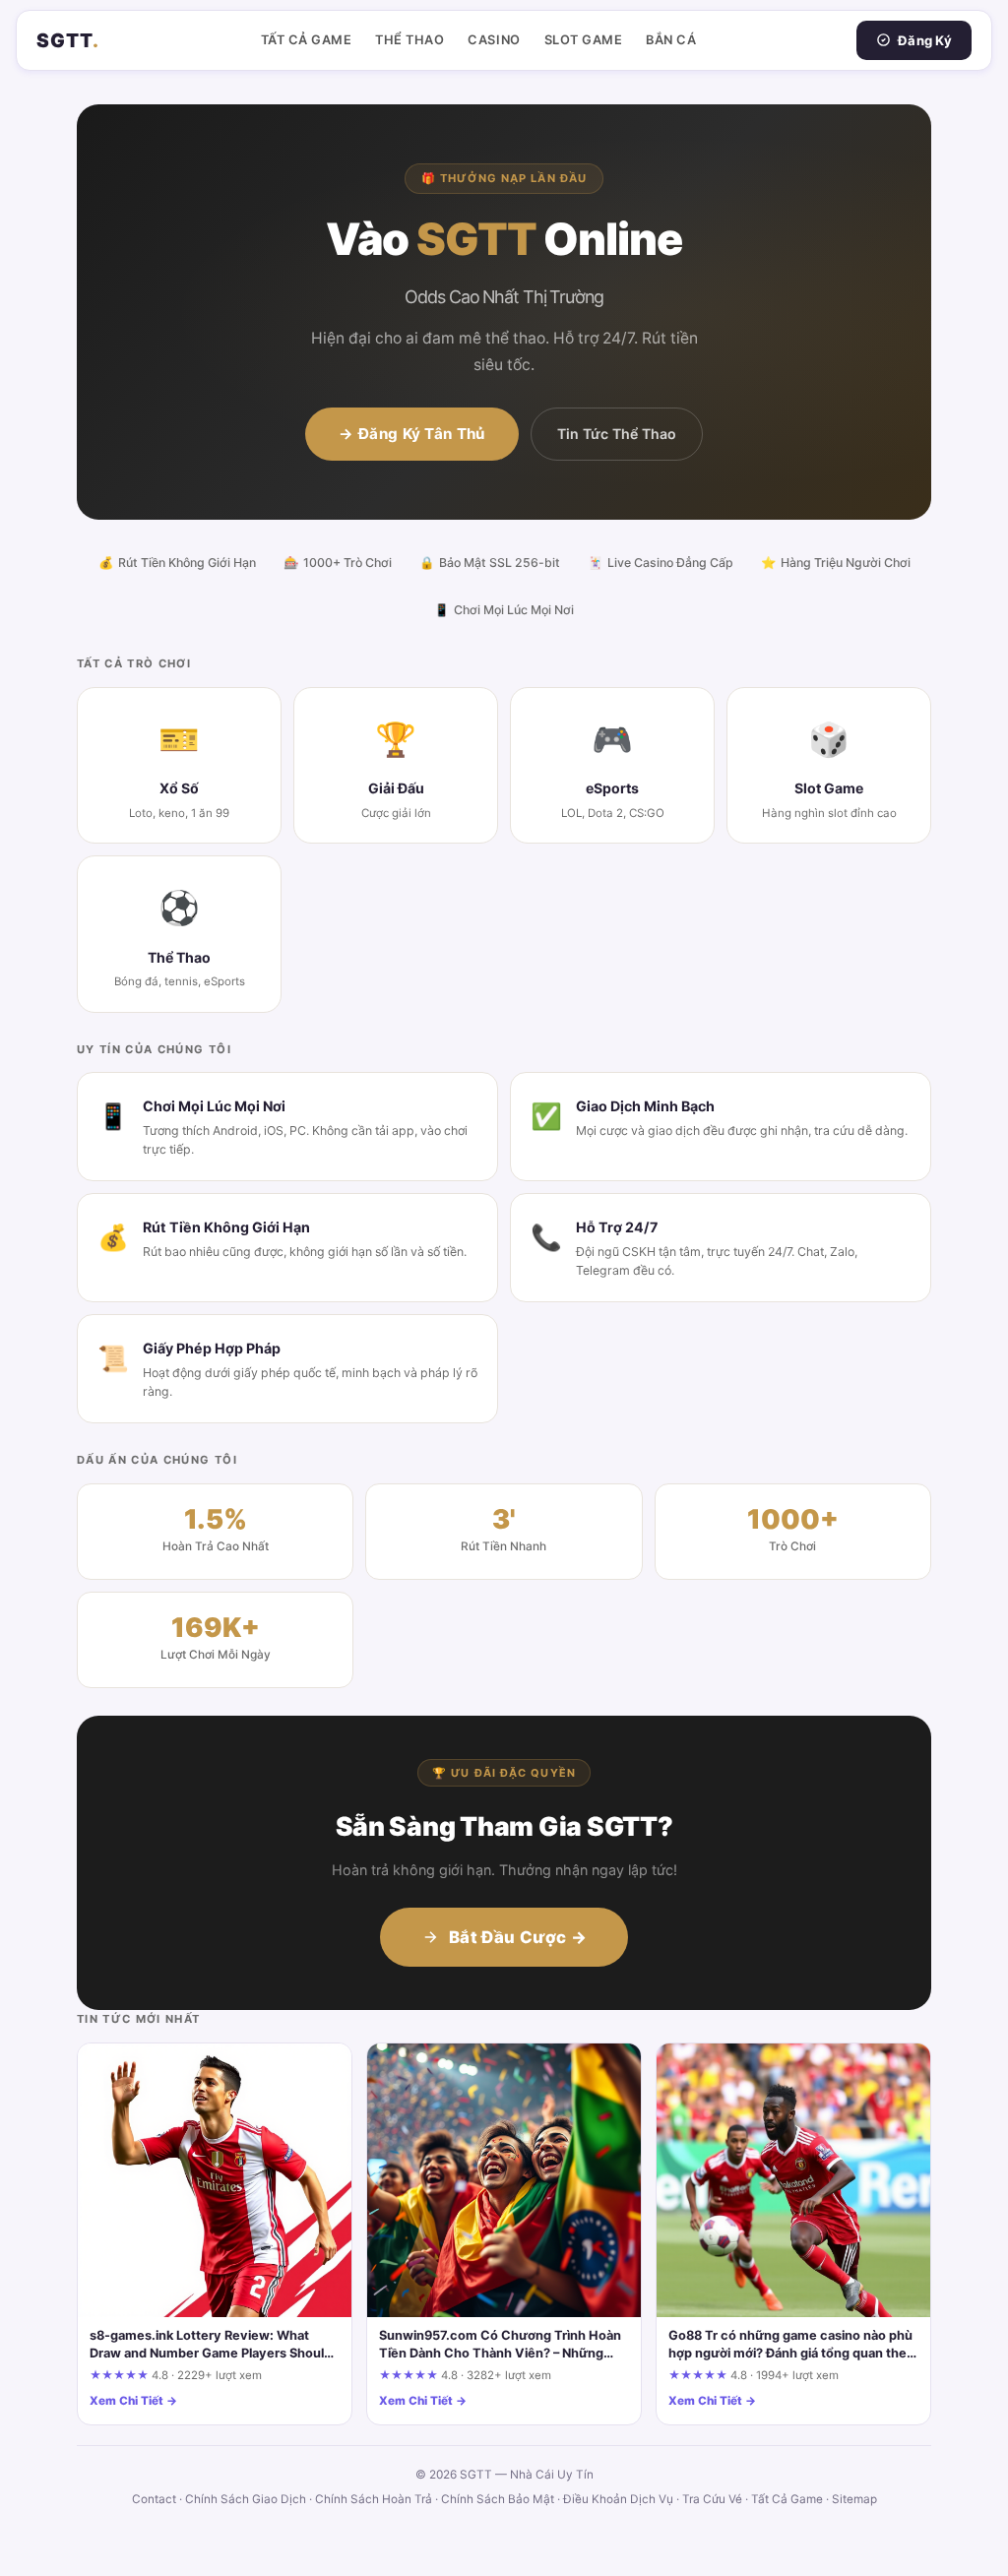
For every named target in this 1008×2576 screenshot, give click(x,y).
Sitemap (854, 2499)
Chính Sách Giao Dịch (246, 2499)
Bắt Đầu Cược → (518, 1937)
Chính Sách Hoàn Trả (374, 2499)
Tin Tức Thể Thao (617, 434)
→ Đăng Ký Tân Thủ (411, 434)
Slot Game (584, 40)
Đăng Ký (925, 40)
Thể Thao (409, 40)
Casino (494, 40)
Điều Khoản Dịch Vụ (618, 2499)
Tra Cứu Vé (712, 2499)
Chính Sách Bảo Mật (498, 2499)
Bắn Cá (671, 40)
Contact (154, 2499)
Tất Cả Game (307, 40)
